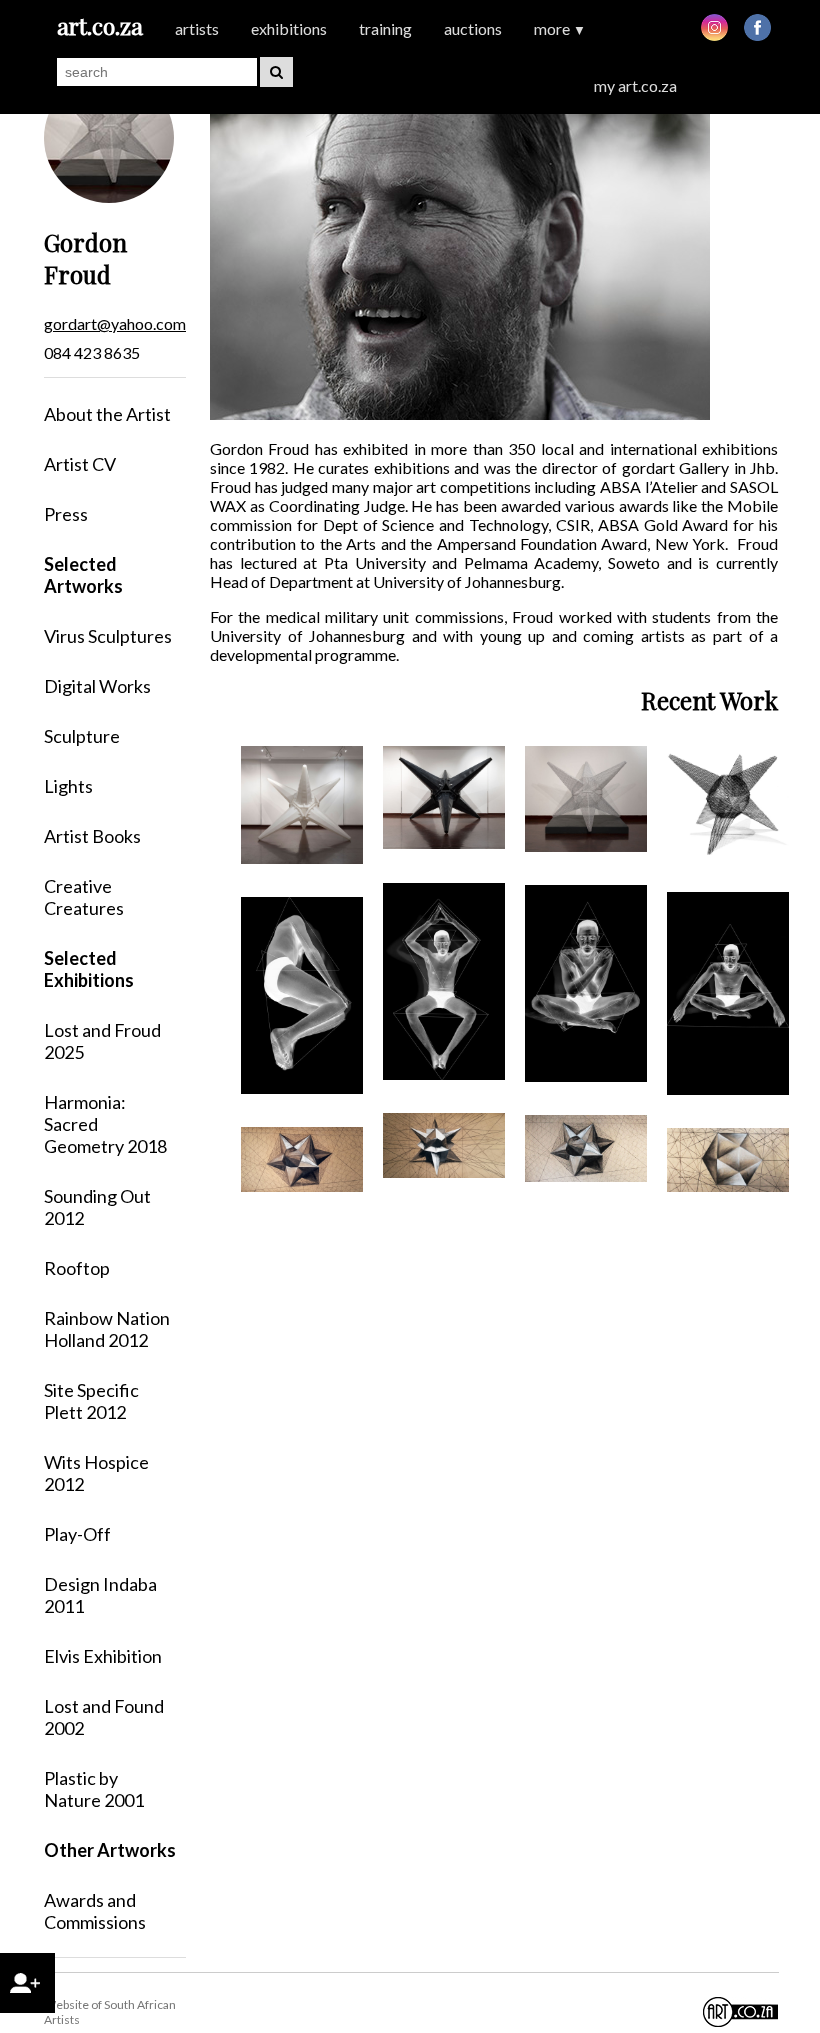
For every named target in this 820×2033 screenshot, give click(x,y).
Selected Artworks (83, 575)
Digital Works (97, 686)
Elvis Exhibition (103, 1656)
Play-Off (77, 1534)
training (385, 28)
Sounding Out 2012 (97, 1207)
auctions (473, 28)
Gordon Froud (85, 258)
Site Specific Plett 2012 (91, 1401)
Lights (68, 786)
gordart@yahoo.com (115, 323)
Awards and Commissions (95, 1911)
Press (66, 514)
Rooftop (77, 1268)
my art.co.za (635, 85)
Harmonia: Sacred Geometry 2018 (105, 1124)
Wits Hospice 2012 (96, 1473)
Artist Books (92, 836)
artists (197, 28)
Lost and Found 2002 (104, 1717)
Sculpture (82, 736)
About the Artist (107, 414)
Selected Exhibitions (89, 969)
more (560, 28)
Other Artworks (110, 1850)
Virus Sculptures (108, 636)
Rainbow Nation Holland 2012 (107, 1329)
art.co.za (100, 25)
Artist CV (80, 464)
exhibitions (289, 28)
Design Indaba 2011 (100, 1595)
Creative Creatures (84, 897)
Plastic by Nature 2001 (94, 1789)
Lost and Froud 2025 (102, 1041)
